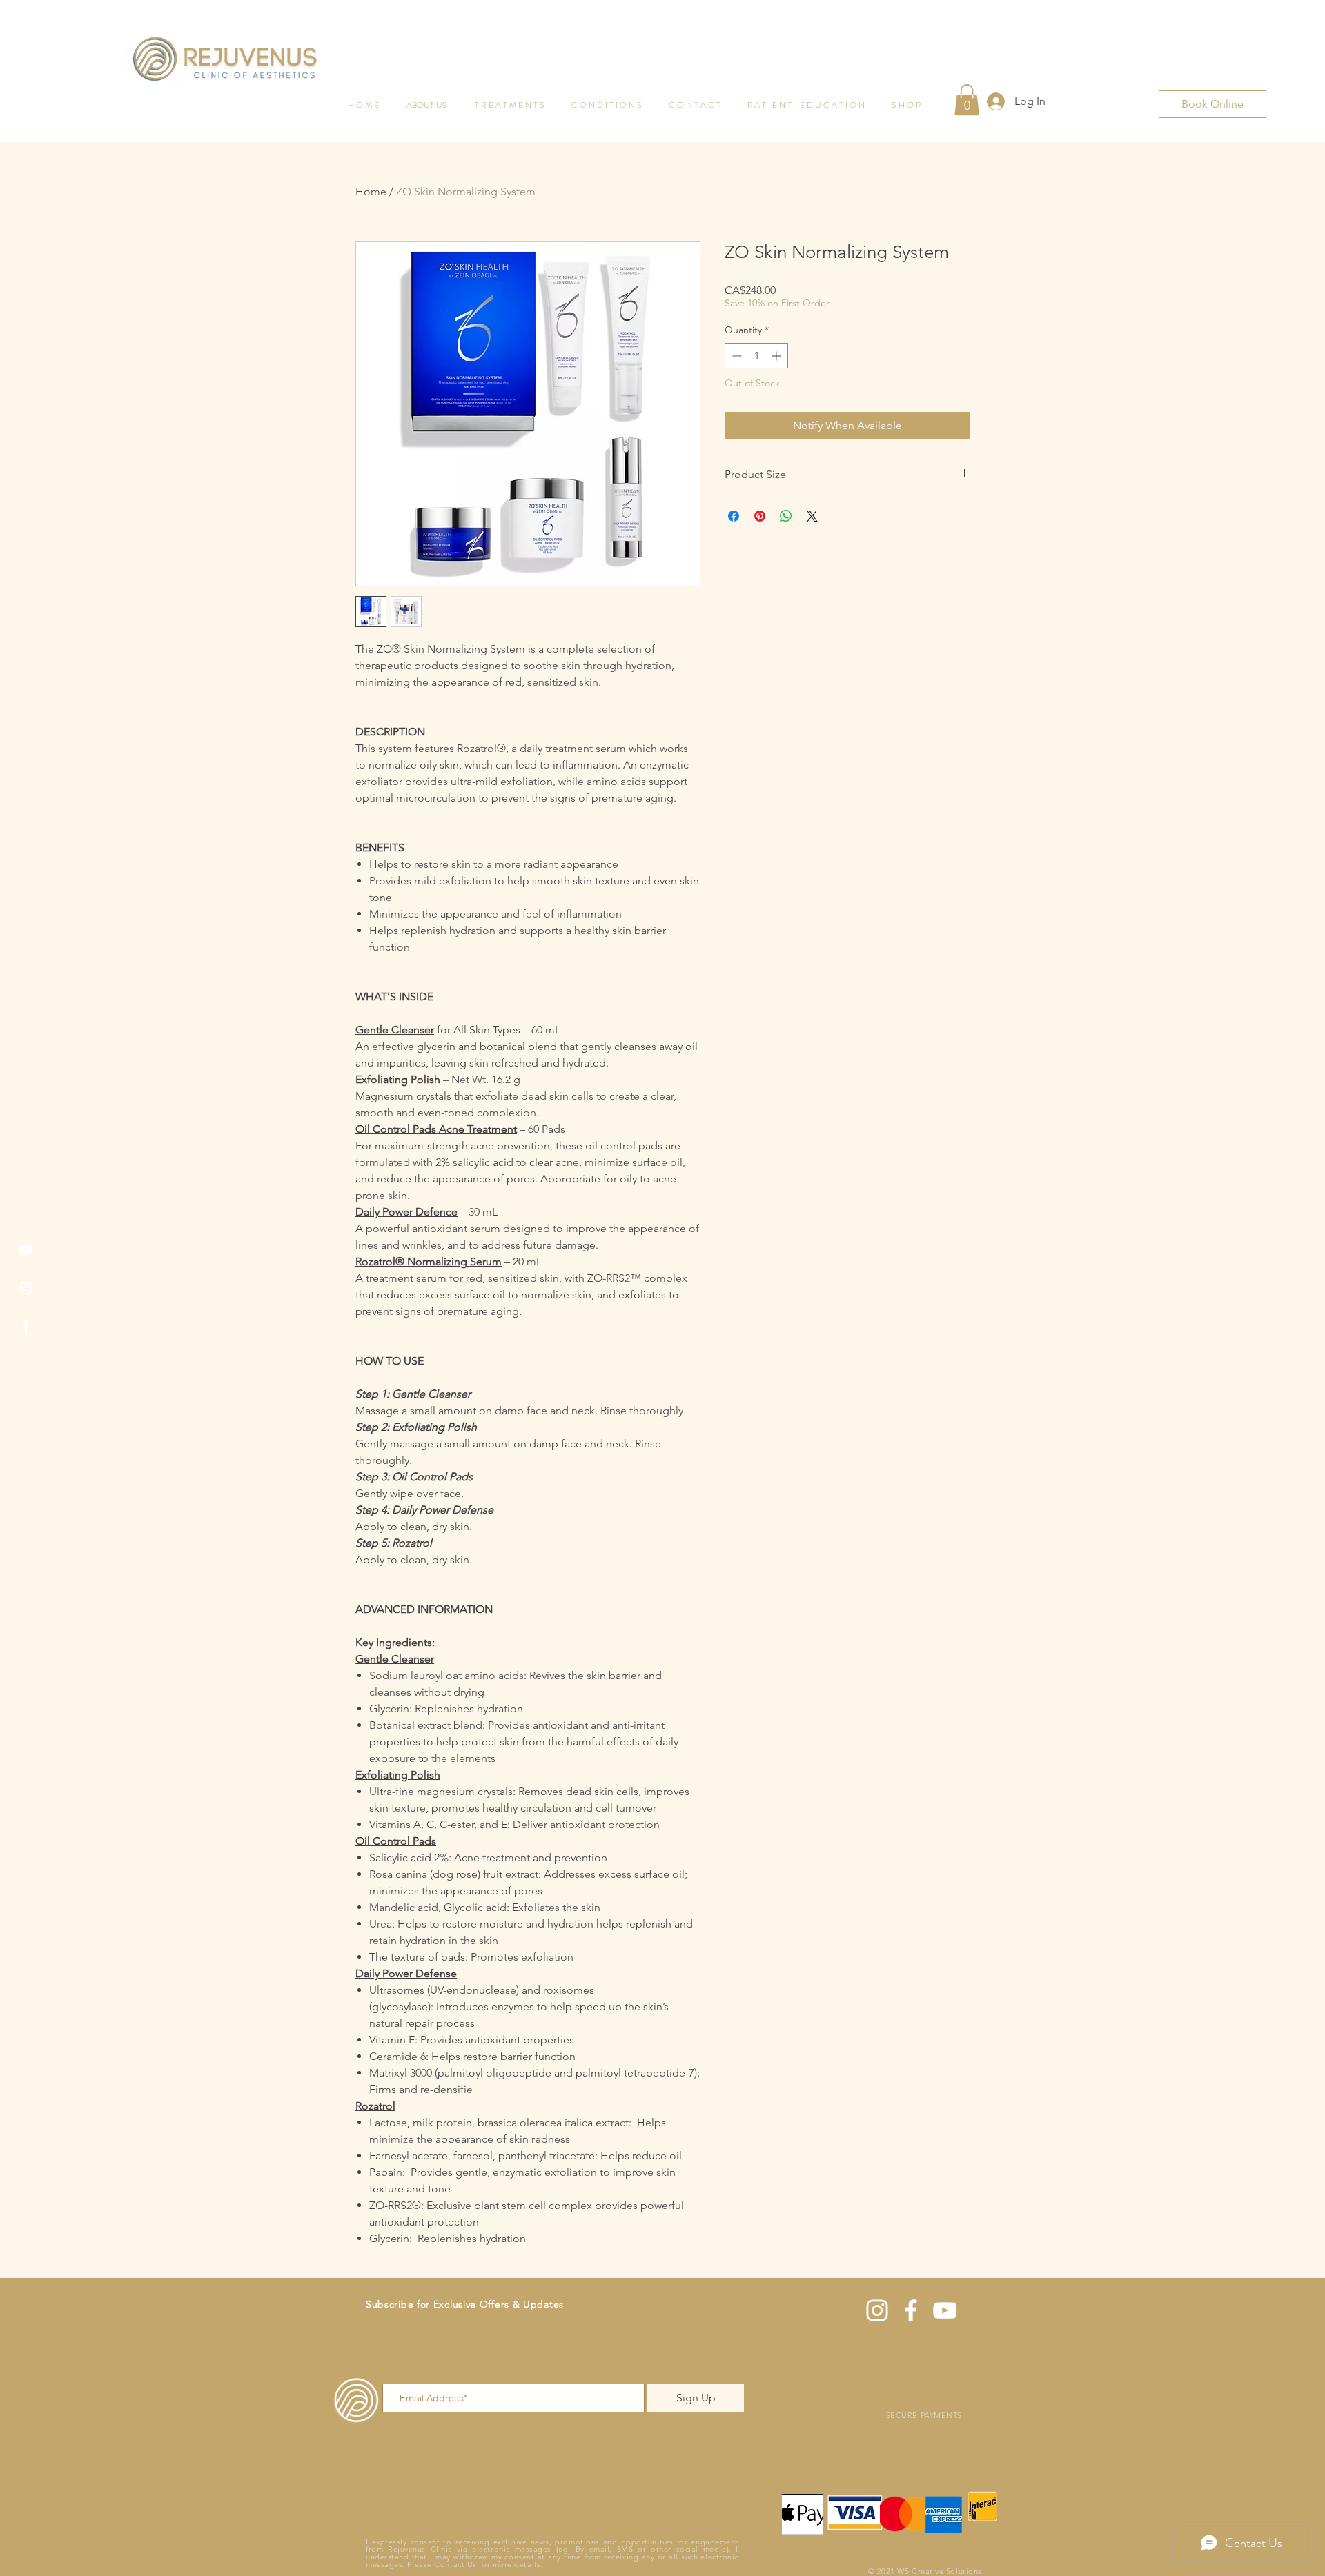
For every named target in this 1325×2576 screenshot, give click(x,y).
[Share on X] (812, 516)
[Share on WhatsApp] (786, 516)
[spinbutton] (756, 356)
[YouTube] (26, 1250)
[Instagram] (26, 1288)
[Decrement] (735, 356)
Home (371, 191)
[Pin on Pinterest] (760, 516)
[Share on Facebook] (734, 516)
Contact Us (455, 2564)
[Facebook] (26, 1327)
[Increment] (777, 356)
